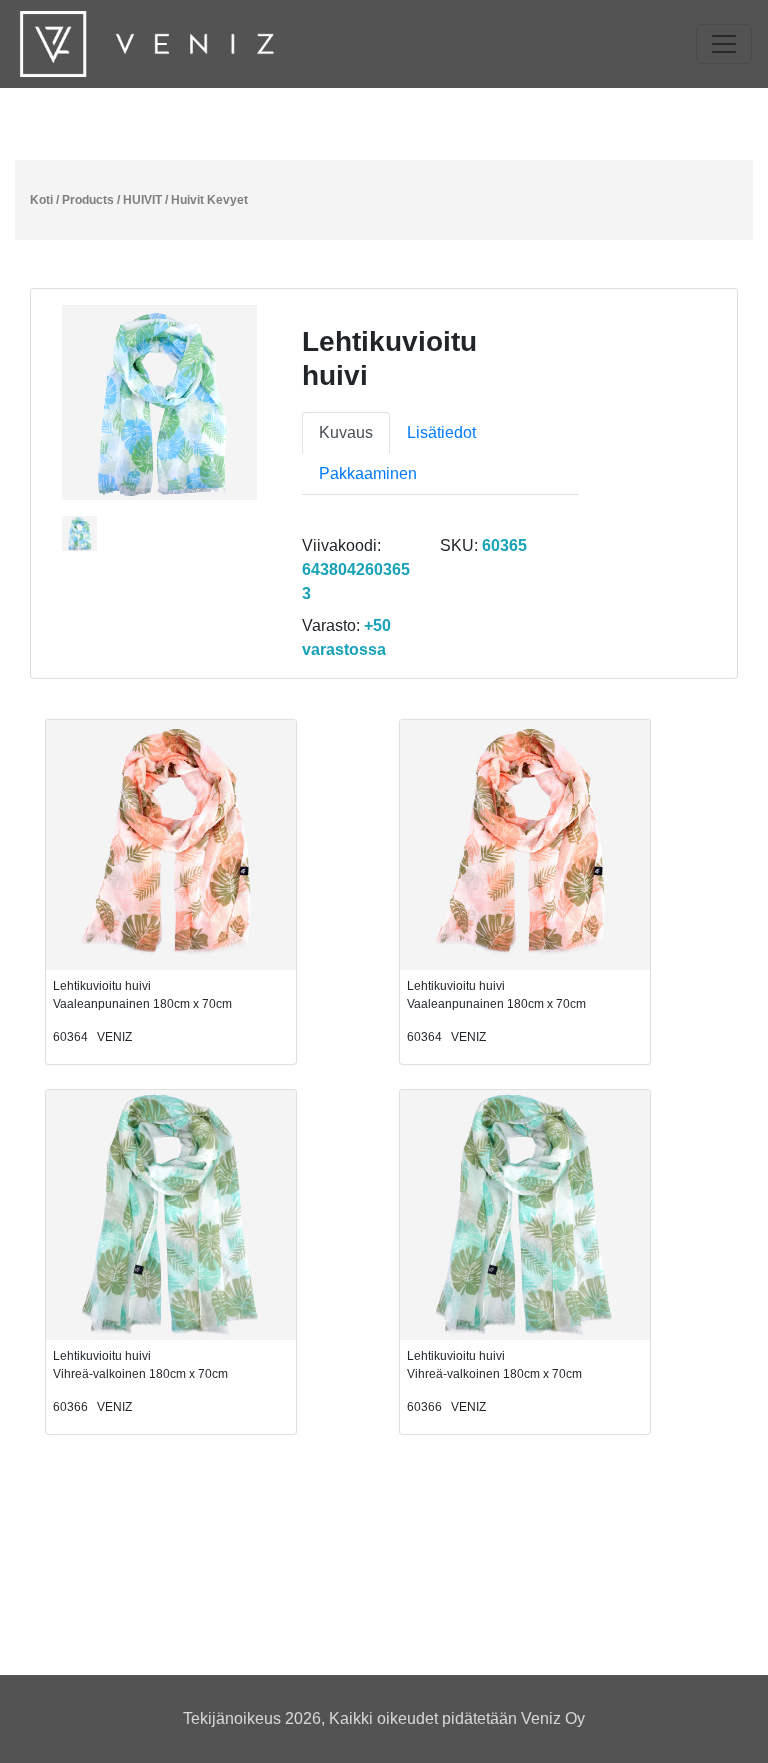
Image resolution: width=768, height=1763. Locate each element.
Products (88, 200)
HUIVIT (142, 200)
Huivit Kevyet (209, 200)
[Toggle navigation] (724, 44)
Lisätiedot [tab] (441, 432)
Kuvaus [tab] (346, 432)
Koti (41, 200)
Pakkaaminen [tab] (368, 473)
